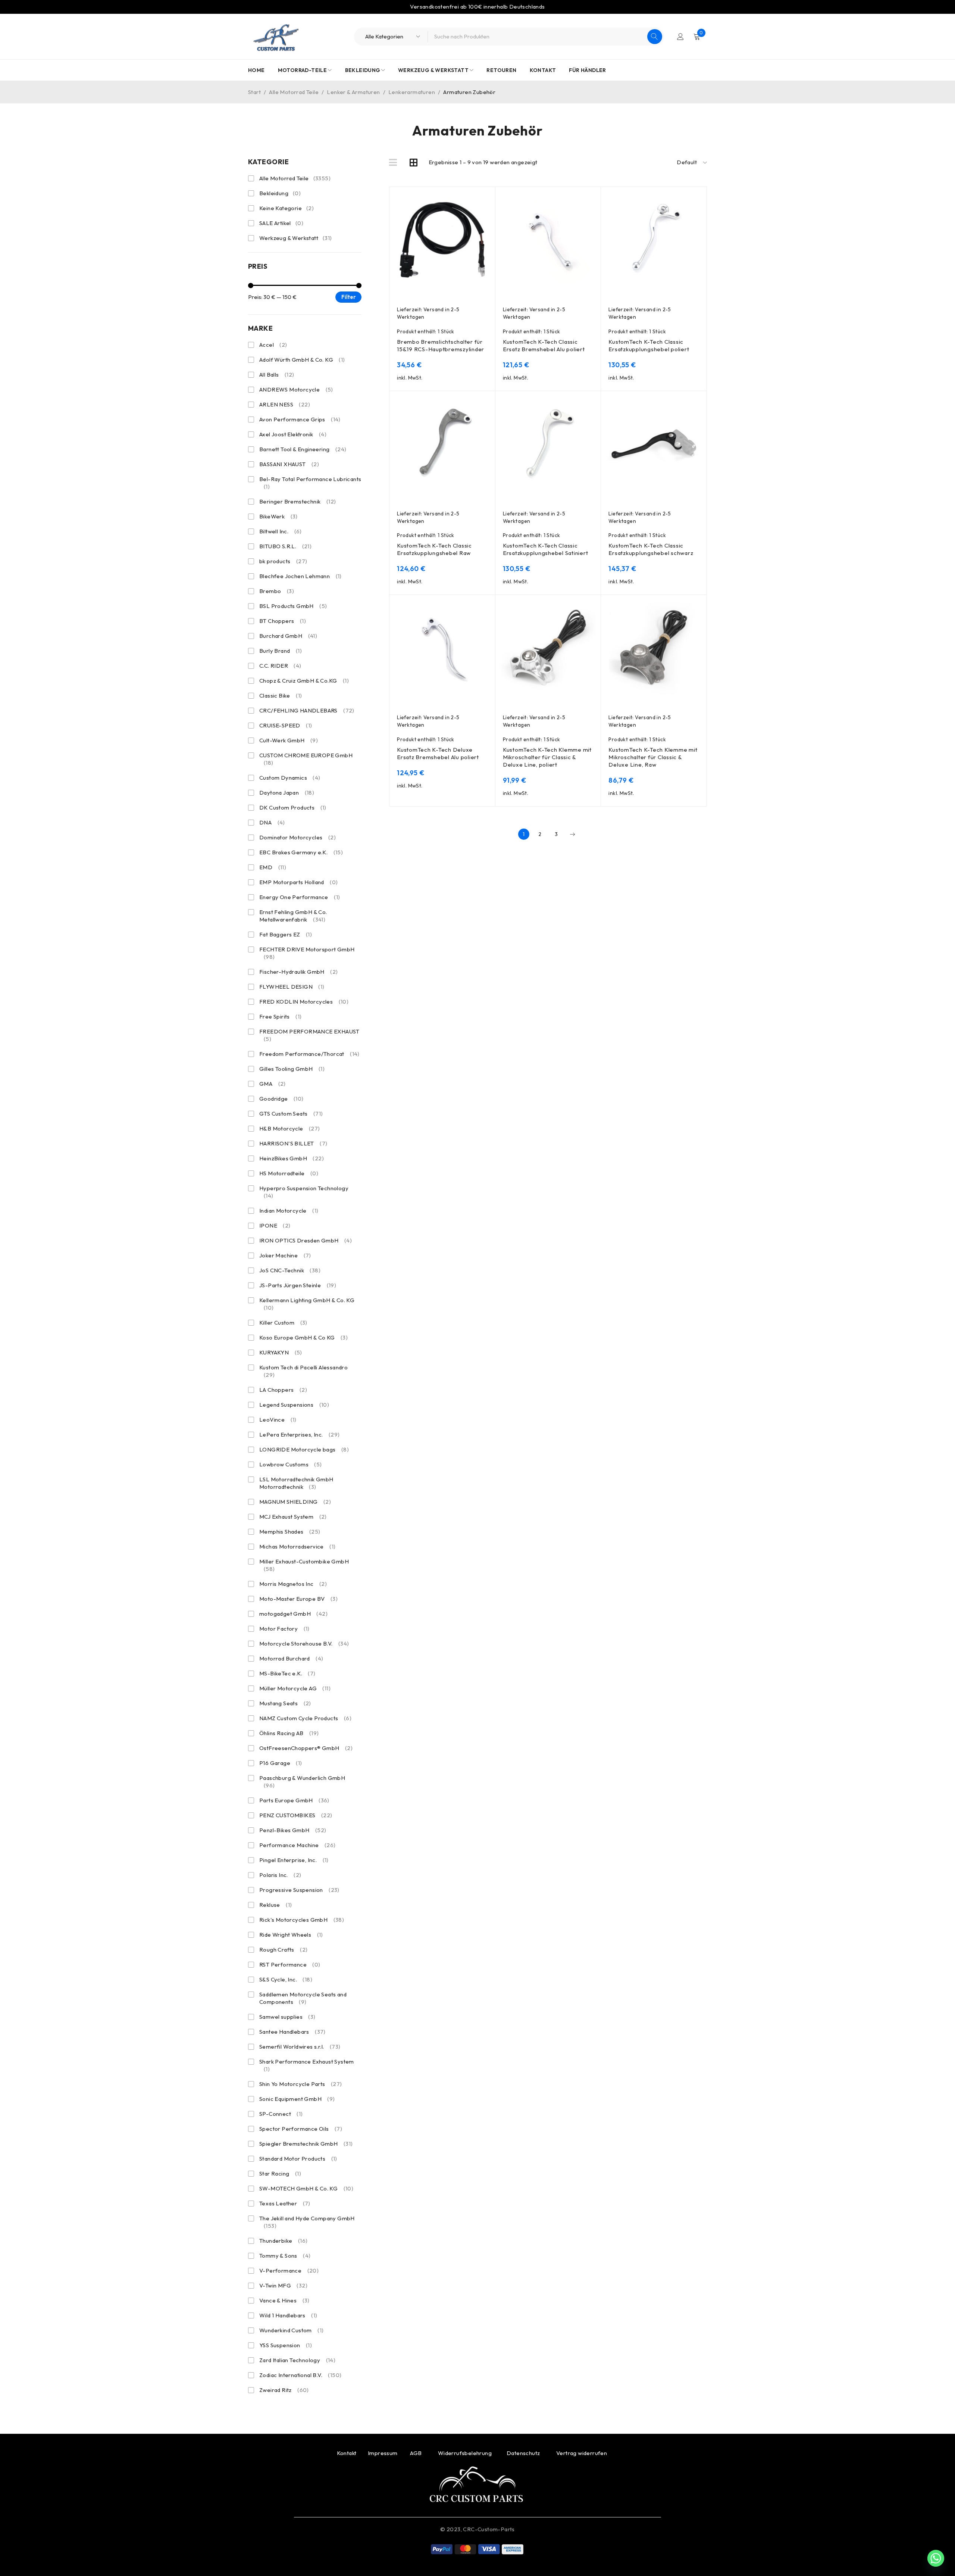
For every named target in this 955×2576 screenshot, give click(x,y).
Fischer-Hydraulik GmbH (298, 972)
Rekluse (275, 1905)
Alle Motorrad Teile (294, 92)
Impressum (383, 2453)
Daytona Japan (287, 793)
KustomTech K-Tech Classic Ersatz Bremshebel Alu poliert (544, 345)
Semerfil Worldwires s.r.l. (300, 2047)
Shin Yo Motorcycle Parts (301, 2084)
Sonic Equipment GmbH (297, 2099)
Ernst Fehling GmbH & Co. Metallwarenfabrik (293, 916)
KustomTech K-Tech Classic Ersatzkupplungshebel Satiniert (546, 549)
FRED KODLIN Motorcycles (304, 1002)
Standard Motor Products (298, 2159)
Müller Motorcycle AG (295, 1688)
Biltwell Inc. (281, 531)
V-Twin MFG (283, 2285)
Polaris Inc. (280, 1875)
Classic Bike (281, 696)
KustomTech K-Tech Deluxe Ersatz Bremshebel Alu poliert (438, 753)
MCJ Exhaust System (293, 1517)
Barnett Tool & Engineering (303, 449)
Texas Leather (285, 2203)
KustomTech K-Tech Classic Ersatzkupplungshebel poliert (649, 345)
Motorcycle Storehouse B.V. (304, 1643)
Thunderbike (283, 2241)
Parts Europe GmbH (294, 1800)
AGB (417, 2453)
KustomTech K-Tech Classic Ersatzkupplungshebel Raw (434, 549)
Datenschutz (524, 2453)
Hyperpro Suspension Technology (304, 1192)
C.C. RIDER (280, 666)
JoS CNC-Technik (290, 1270)
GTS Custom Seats (291, 1114)
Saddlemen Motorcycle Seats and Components (303, 1998)
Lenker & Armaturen (353, 92)
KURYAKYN (281, 1352)
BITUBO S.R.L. (285, 546)
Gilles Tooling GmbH (292, 1069)
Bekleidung (280, 193)
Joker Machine (285, 1255)
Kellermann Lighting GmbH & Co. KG (307, 1304)
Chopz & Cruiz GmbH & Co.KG (304, 681)
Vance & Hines (284, 2300)
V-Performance (289, 2271)
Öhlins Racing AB (289, 1733)
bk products (283, 561)
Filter (349, 297)
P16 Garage (281, 1763)
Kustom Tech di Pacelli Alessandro (303, 1371)
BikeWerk (278, 516)
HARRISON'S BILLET (293, 1143)
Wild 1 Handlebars (288, 2315)
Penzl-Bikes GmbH (293, 1830)
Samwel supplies (287, 2017)
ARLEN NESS (285, 404)
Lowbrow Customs (291, 1464)
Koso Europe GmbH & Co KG (303, 1337)
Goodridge (281, 1099)
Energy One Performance (300, 897)
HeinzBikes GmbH (292, 1158)
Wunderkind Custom (291, 2330)
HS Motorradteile (289, 1173)
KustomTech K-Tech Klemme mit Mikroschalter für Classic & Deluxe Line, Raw (653, 757)
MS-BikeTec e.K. (287, 1673)
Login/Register (680, 37)
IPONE (275, 1225)
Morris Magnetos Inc (293, 1584)
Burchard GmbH (288, 636)
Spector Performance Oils (301, 2129)
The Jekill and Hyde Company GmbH (307, 2222)
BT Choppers (283, 621)
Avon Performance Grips (300, 419)
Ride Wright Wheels (291, 1935)
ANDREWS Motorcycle (296, 389)
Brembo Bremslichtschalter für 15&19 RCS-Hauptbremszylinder (441, 345)
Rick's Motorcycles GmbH (302, 1920)
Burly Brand (281, 651)
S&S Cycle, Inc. (286, 1979)
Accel (273, 345)
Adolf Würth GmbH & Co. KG (302, 360)
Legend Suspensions (294, 1405)
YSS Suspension (286, 2345)
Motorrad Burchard (291, 1658)
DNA (272, 822)
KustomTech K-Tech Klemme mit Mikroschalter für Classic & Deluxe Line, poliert (547, 757)
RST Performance (290, 1964)
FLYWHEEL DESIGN (292, 987)
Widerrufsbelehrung (465, 2453)
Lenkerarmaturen (412, 92)
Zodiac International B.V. (300, 2375)
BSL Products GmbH (293, 606)
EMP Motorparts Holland (298, 882)
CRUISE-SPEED (286, 725)
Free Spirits (280, 1016)
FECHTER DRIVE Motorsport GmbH (307, 953)
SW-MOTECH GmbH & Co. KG (306, 2188)
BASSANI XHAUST (289, 464)
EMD (273, 867)
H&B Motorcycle (290, 1128)
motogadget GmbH (293, 1614)
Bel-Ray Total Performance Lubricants (310, 483)
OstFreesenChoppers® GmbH (306, 1748)
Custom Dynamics (290, 778)
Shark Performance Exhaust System (307, 2065)
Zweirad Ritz (284, 2390)
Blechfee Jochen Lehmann (300, 576)
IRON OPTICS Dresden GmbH (306, 1240)
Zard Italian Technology (297, 2360)
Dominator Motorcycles (298, 837)
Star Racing (280, 2173)
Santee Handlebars (292, 2032)
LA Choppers (283, 1390)
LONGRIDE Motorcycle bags (304, 1449)
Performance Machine (298, 1845)
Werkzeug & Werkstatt (296, 238)
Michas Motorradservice (297, 1546)
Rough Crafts (283, 1950)
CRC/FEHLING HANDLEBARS (307, 710)
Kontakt (347, 2453)
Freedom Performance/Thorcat (309, 1054)
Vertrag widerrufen (582, 2453)
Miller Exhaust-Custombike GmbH (304, 1565)
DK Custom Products (293, 807)
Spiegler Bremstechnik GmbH (306, 2144)
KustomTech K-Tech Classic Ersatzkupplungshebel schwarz (651, 549)
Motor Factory (284, 1629)
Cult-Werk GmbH (289, 740)
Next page (572, 834)
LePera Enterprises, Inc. (300, 1434)
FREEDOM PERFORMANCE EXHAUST (309, 1035)
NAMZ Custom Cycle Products (305, 1718)
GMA (273, 1084)
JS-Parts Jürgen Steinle (298, 1285)
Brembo (277, 591)
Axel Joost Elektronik (293, 434)
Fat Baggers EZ (286, 934)
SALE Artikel (281, 223)
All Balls (277, 375)
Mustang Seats (285, 1703)
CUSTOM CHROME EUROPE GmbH (306, 759)
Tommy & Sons (285, 2256)
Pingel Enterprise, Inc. (294, 1860)
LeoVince (278, 1420)
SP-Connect (281, 2114)
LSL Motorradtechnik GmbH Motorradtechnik (296, 1483)
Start (254, 92)
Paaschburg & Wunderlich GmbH (302, 1782)
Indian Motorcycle (289, 1211)
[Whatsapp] (936, 2558)
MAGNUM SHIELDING (295, 1502)
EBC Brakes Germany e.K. (301, 852)
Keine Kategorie (286, 208)
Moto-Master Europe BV (298, 1599)
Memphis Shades (290, 1532)
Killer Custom (283, 1323)
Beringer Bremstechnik (298, 501)
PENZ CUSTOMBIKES (296, 1815)
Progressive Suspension (299, 1890)
